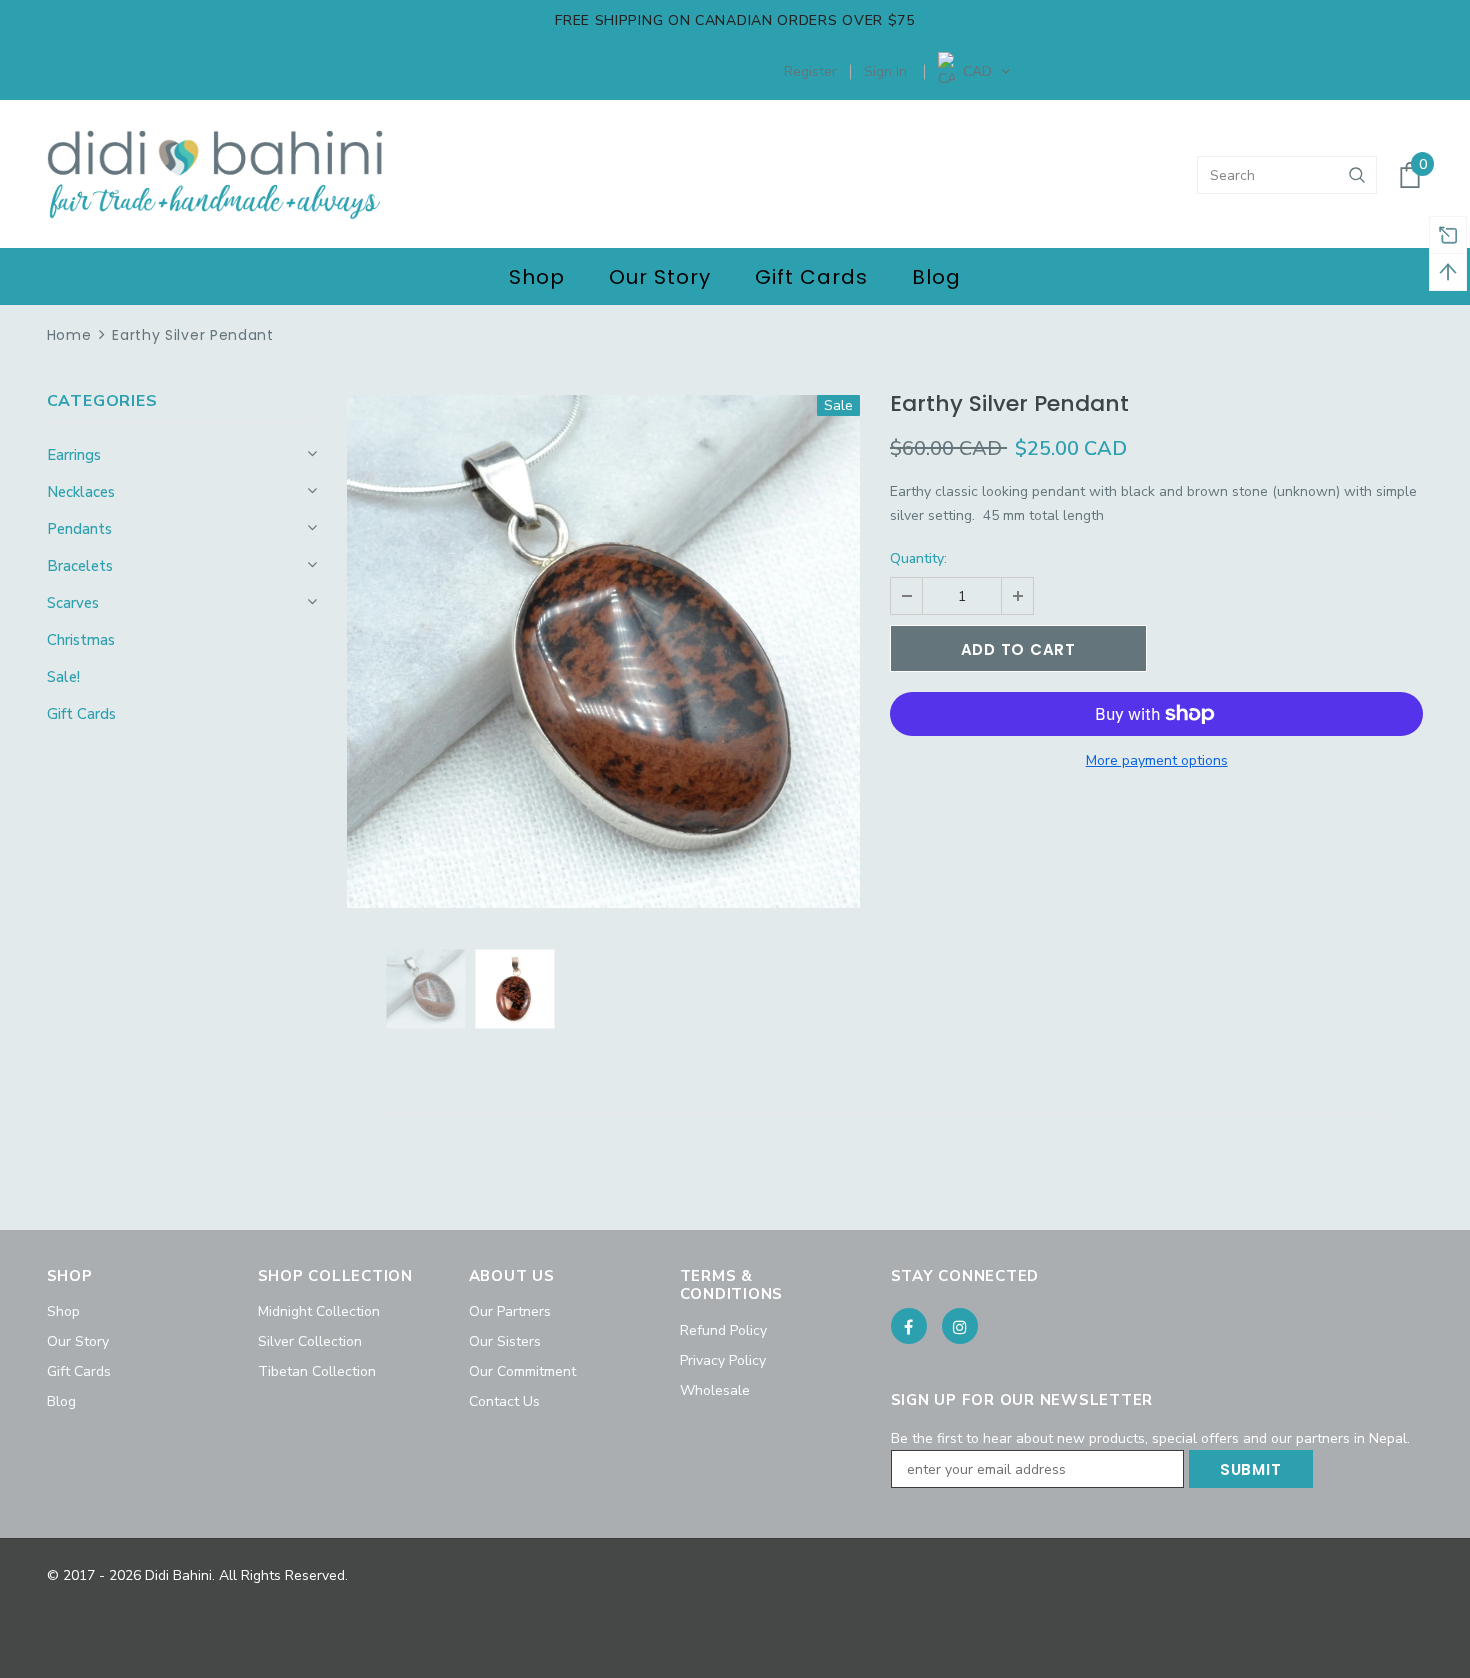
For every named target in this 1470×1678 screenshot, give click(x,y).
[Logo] (215, 175)
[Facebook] (909, 1326)
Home (69, 335)
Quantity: (918, 558)
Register (810, 71)
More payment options (1157, 760)
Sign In (885, 71)
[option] (603, 651)
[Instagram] (960, 1326)
